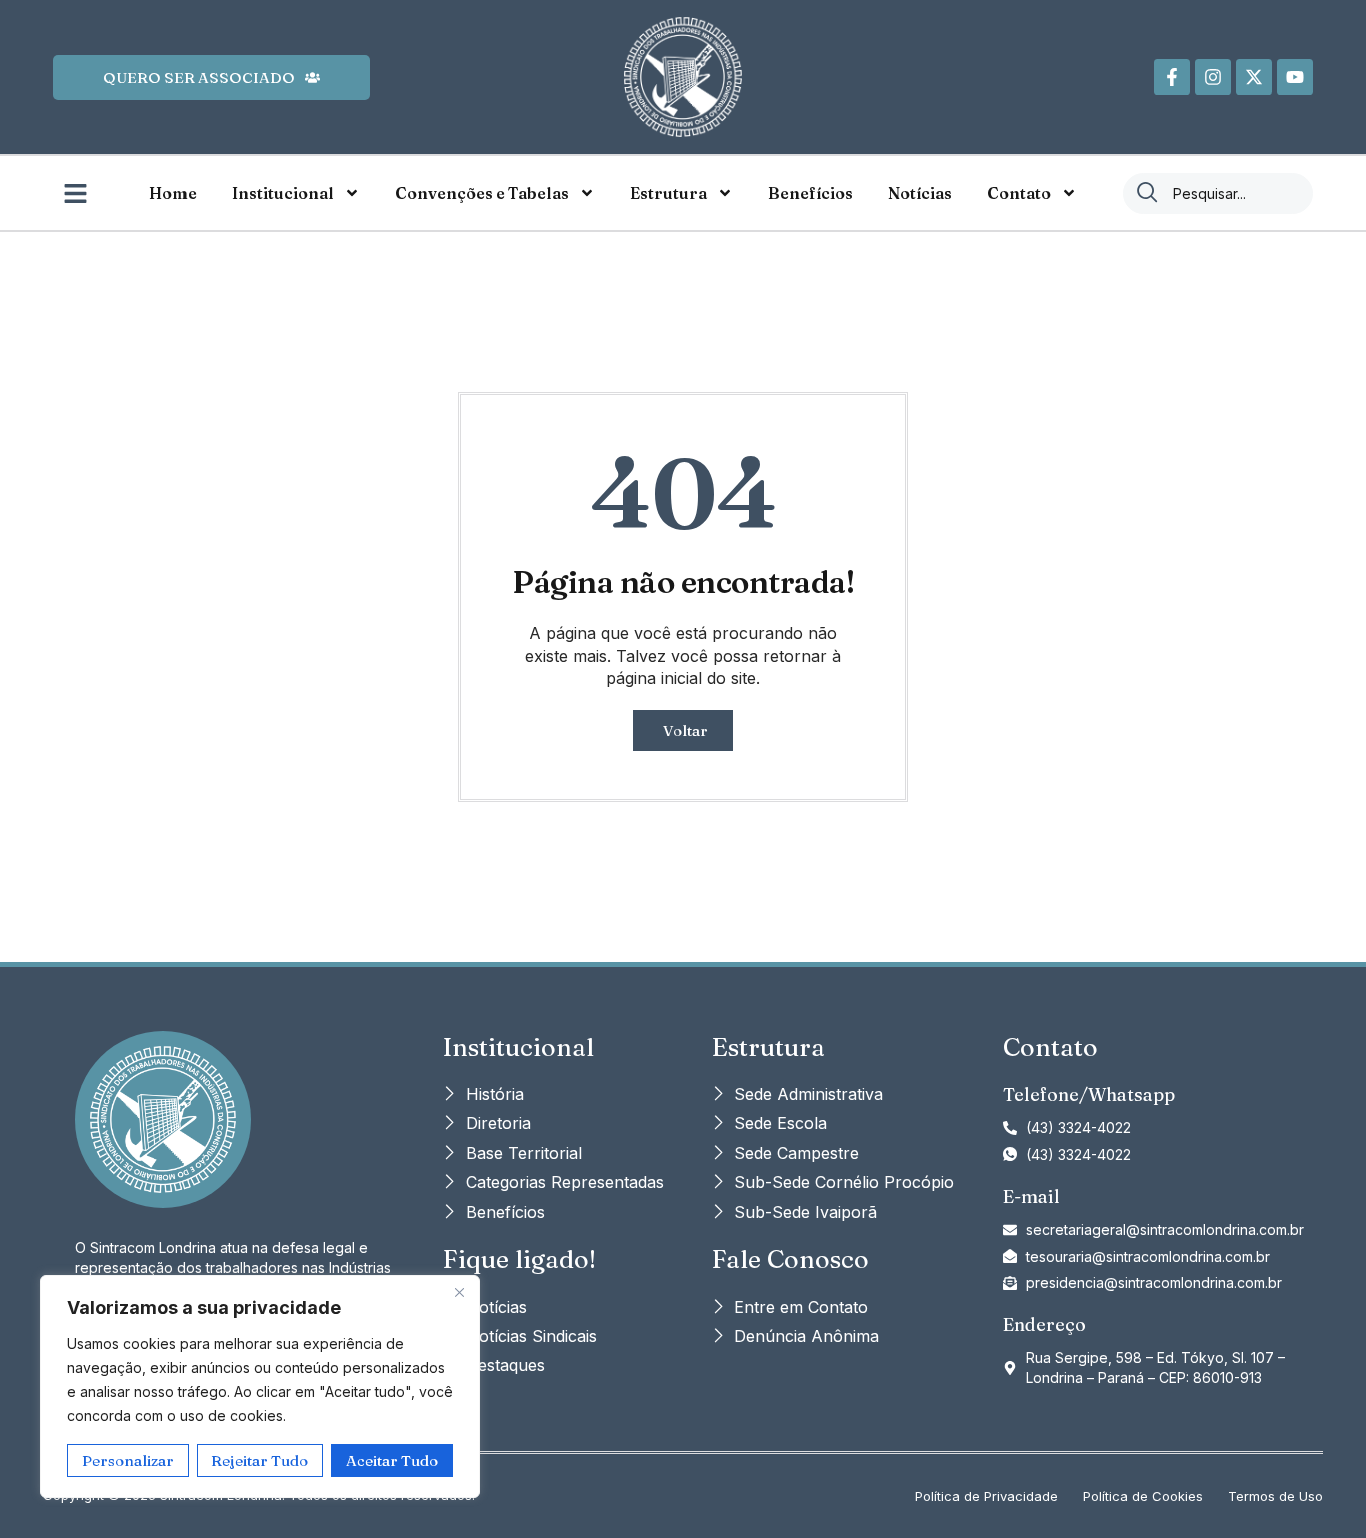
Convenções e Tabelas (482, 193)
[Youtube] (1295, 77)
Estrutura (668, 193)
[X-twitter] (1254, 77)
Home (173, 193)
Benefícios (810, 193)
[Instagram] (1213, 77)
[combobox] (1218, 193)
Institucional (283, 193)
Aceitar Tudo (392, 1460)
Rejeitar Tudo (259, 1460)
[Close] (459, 1292)
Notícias (920, 193)
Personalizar (128, 1460)
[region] (260, 1386)
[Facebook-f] (1172, 77)
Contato (1019, 193)
